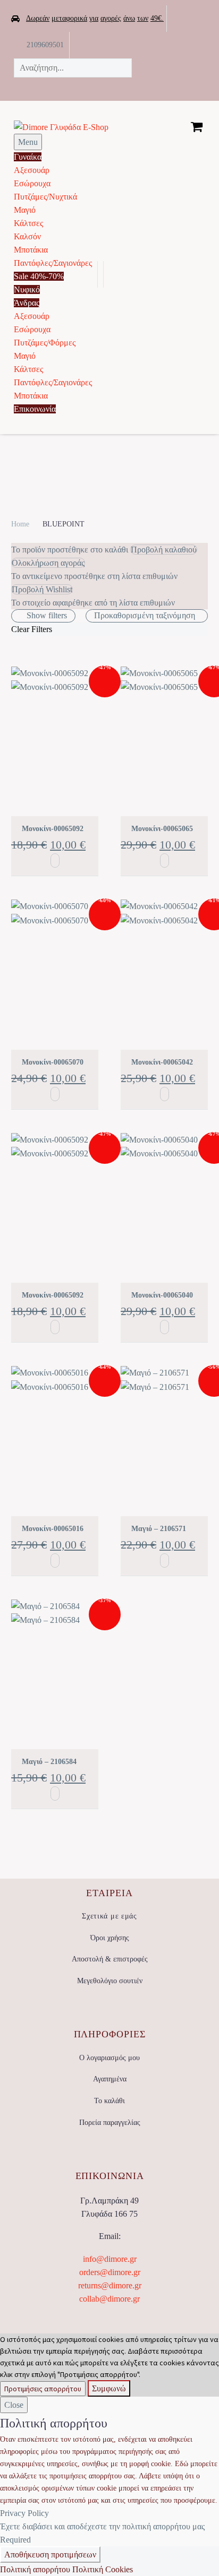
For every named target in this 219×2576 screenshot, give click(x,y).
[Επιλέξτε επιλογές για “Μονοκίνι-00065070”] (55, 1094)
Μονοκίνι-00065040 (162, 1295)
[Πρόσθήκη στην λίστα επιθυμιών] (16, 796)
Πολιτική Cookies (103, 2569)
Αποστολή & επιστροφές (110, 1959)
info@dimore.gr (110, 2259)
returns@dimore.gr (110, 2285)
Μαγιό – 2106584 (49, 1762)
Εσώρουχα (32, 183)
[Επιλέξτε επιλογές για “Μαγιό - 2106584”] (55, 1793)
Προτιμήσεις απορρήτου (43, 2389)
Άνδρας (27, 303)
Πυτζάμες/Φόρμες (45, 343)
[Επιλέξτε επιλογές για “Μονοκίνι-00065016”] (55, 1561)
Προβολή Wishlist (42, 589)
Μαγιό (25, 210)
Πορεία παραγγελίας (110, 2123)
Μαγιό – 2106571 (159, 1529)
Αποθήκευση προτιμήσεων (50, 2555)
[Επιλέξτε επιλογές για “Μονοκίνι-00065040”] (165, 1327)
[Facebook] (135, 42)
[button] (94, 87)
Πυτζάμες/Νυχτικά (45, 197)
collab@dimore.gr (109, 2299)
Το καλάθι (109, 2101)
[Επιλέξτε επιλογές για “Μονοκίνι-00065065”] (165, 861)
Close (14, 2405)
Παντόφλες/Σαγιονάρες (53, 263)
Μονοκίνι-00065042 (162, 1062)
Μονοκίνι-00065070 (53, 1062)
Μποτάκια (31, 250)
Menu (28, 142)
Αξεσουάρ (32, 170)
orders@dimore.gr (110, 2272)
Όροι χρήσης (110, 1938)
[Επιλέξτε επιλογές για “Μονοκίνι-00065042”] (165, 1094)
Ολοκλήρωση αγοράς (48, 563)
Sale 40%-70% (39, 276)
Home (20, 524)
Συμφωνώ (109, 2388)
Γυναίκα (28, 157)
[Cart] (197, 126)
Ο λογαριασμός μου (109, 2058)
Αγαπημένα (110, 2079)
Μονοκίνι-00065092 (53, 829)
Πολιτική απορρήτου (35, 2569)
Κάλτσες (28, 223)
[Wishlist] (199, 45)
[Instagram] (168, 42)
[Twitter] (151, 42)
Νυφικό (27, 289)
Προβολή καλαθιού (164, 550)
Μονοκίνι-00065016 (53, 1529)
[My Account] (115, 274)
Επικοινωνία (35, 409)
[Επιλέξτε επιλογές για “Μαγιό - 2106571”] (165, 1561)
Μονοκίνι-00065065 (162, 829)
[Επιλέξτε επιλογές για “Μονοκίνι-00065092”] (55, 861)
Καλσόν (27, 236)
